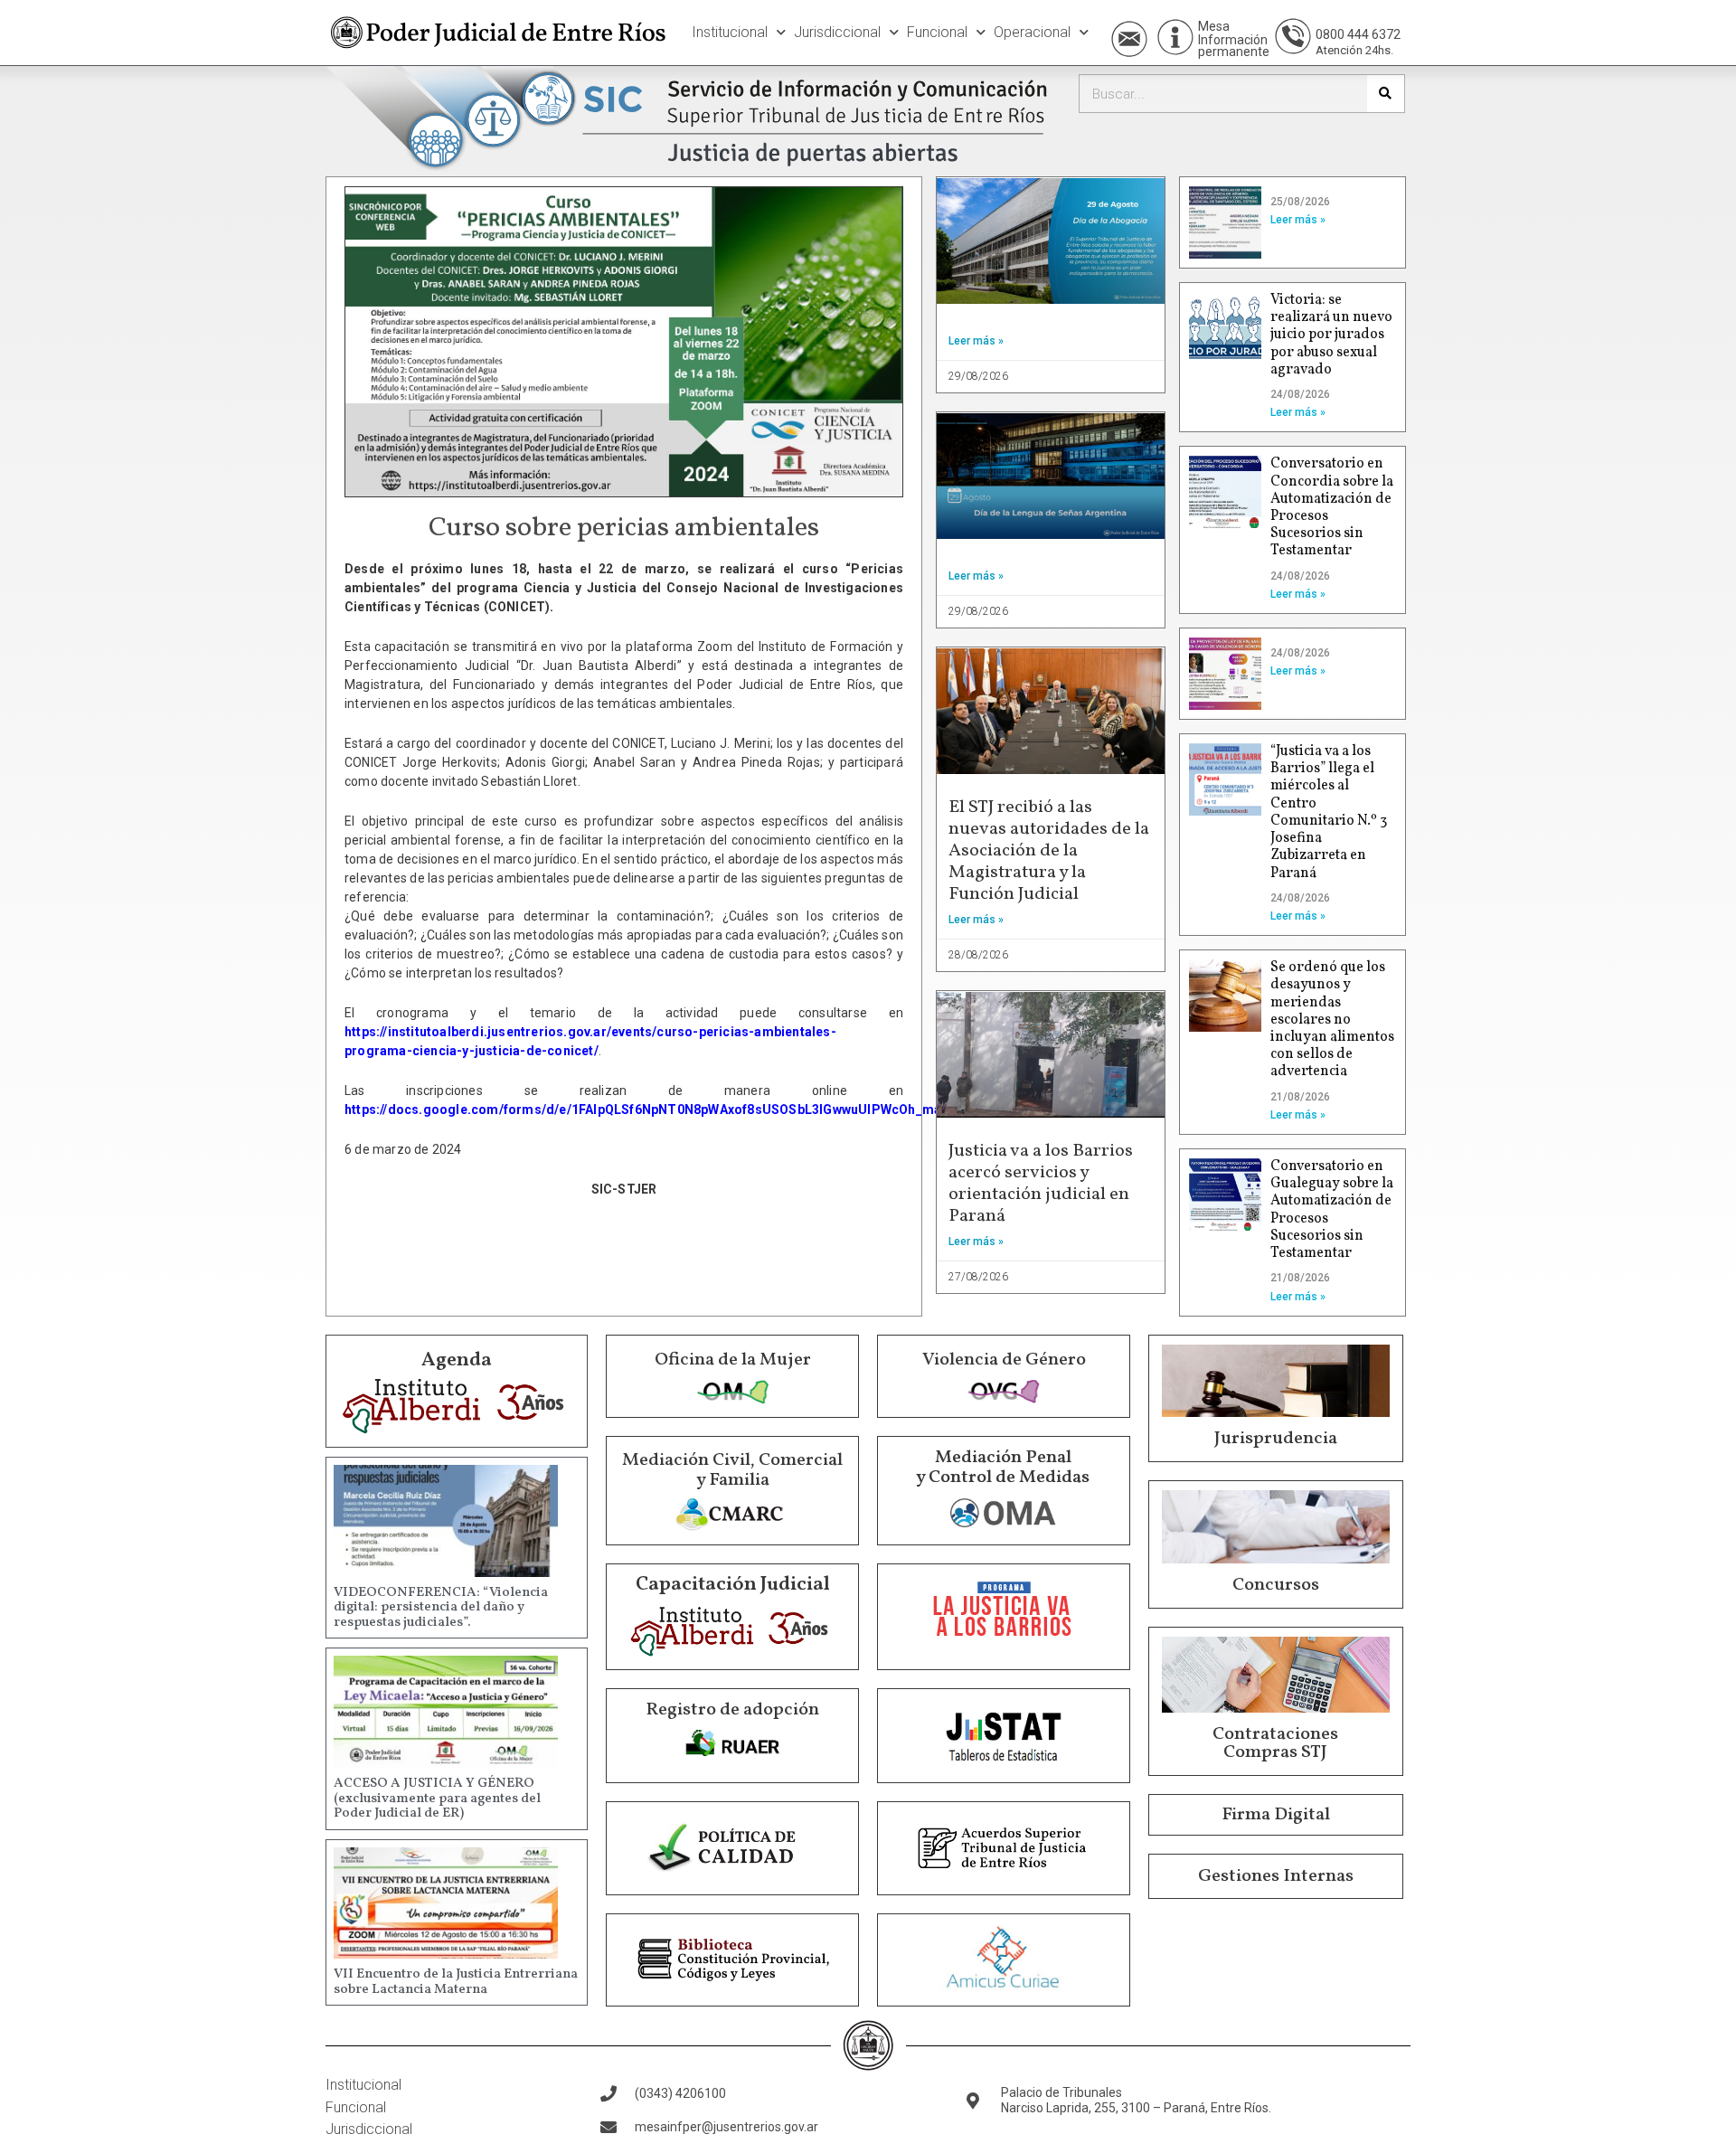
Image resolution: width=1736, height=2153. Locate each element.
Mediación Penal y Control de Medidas (1003, 1468)
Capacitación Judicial (733, 1585)
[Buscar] (1386, 94)
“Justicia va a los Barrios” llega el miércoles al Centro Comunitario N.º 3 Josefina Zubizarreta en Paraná (1329, 812)
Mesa (1214, 26)
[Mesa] (1175, 37)
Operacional (1032, 32)
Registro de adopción (732, 1710)
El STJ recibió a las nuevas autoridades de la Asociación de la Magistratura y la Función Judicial (1049, 851)
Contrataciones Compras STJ (1275, 1743)
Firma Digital (1276, 1815)
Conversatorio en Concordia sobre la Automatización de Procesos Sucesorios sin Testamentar (1332, 507)
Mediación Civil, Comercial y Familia (732, 1470)
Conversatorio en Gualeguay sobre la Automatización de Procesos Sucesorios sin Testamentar (1332, 1210)
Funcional (937, 32)
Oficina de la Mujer (733, 1360)
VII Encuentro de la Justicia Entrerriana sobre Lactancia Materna (456, 1982)
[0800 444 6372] (1293, 36)
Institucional (730, 32)
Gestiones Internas (1276, 1876)
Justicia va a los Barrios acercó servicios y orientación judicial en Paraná (1041, 1184)
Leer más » (976, 341)
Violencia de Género (1004, 1360)
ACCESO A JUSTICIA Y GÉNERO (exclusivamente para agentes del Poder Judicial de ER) (437, 1799)
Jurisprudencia (1276, 1439)
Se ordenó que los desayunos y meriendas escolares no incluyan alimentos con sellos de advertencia (1332, 1020)
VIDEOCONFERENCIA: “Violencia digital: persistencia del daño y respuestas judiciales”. (441, 1608)
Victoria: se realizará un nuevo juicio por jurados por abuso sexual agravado (1331, 335)
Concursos (1276, 1585)
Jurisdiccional (837, 32)
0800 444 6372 (1358, 34)
